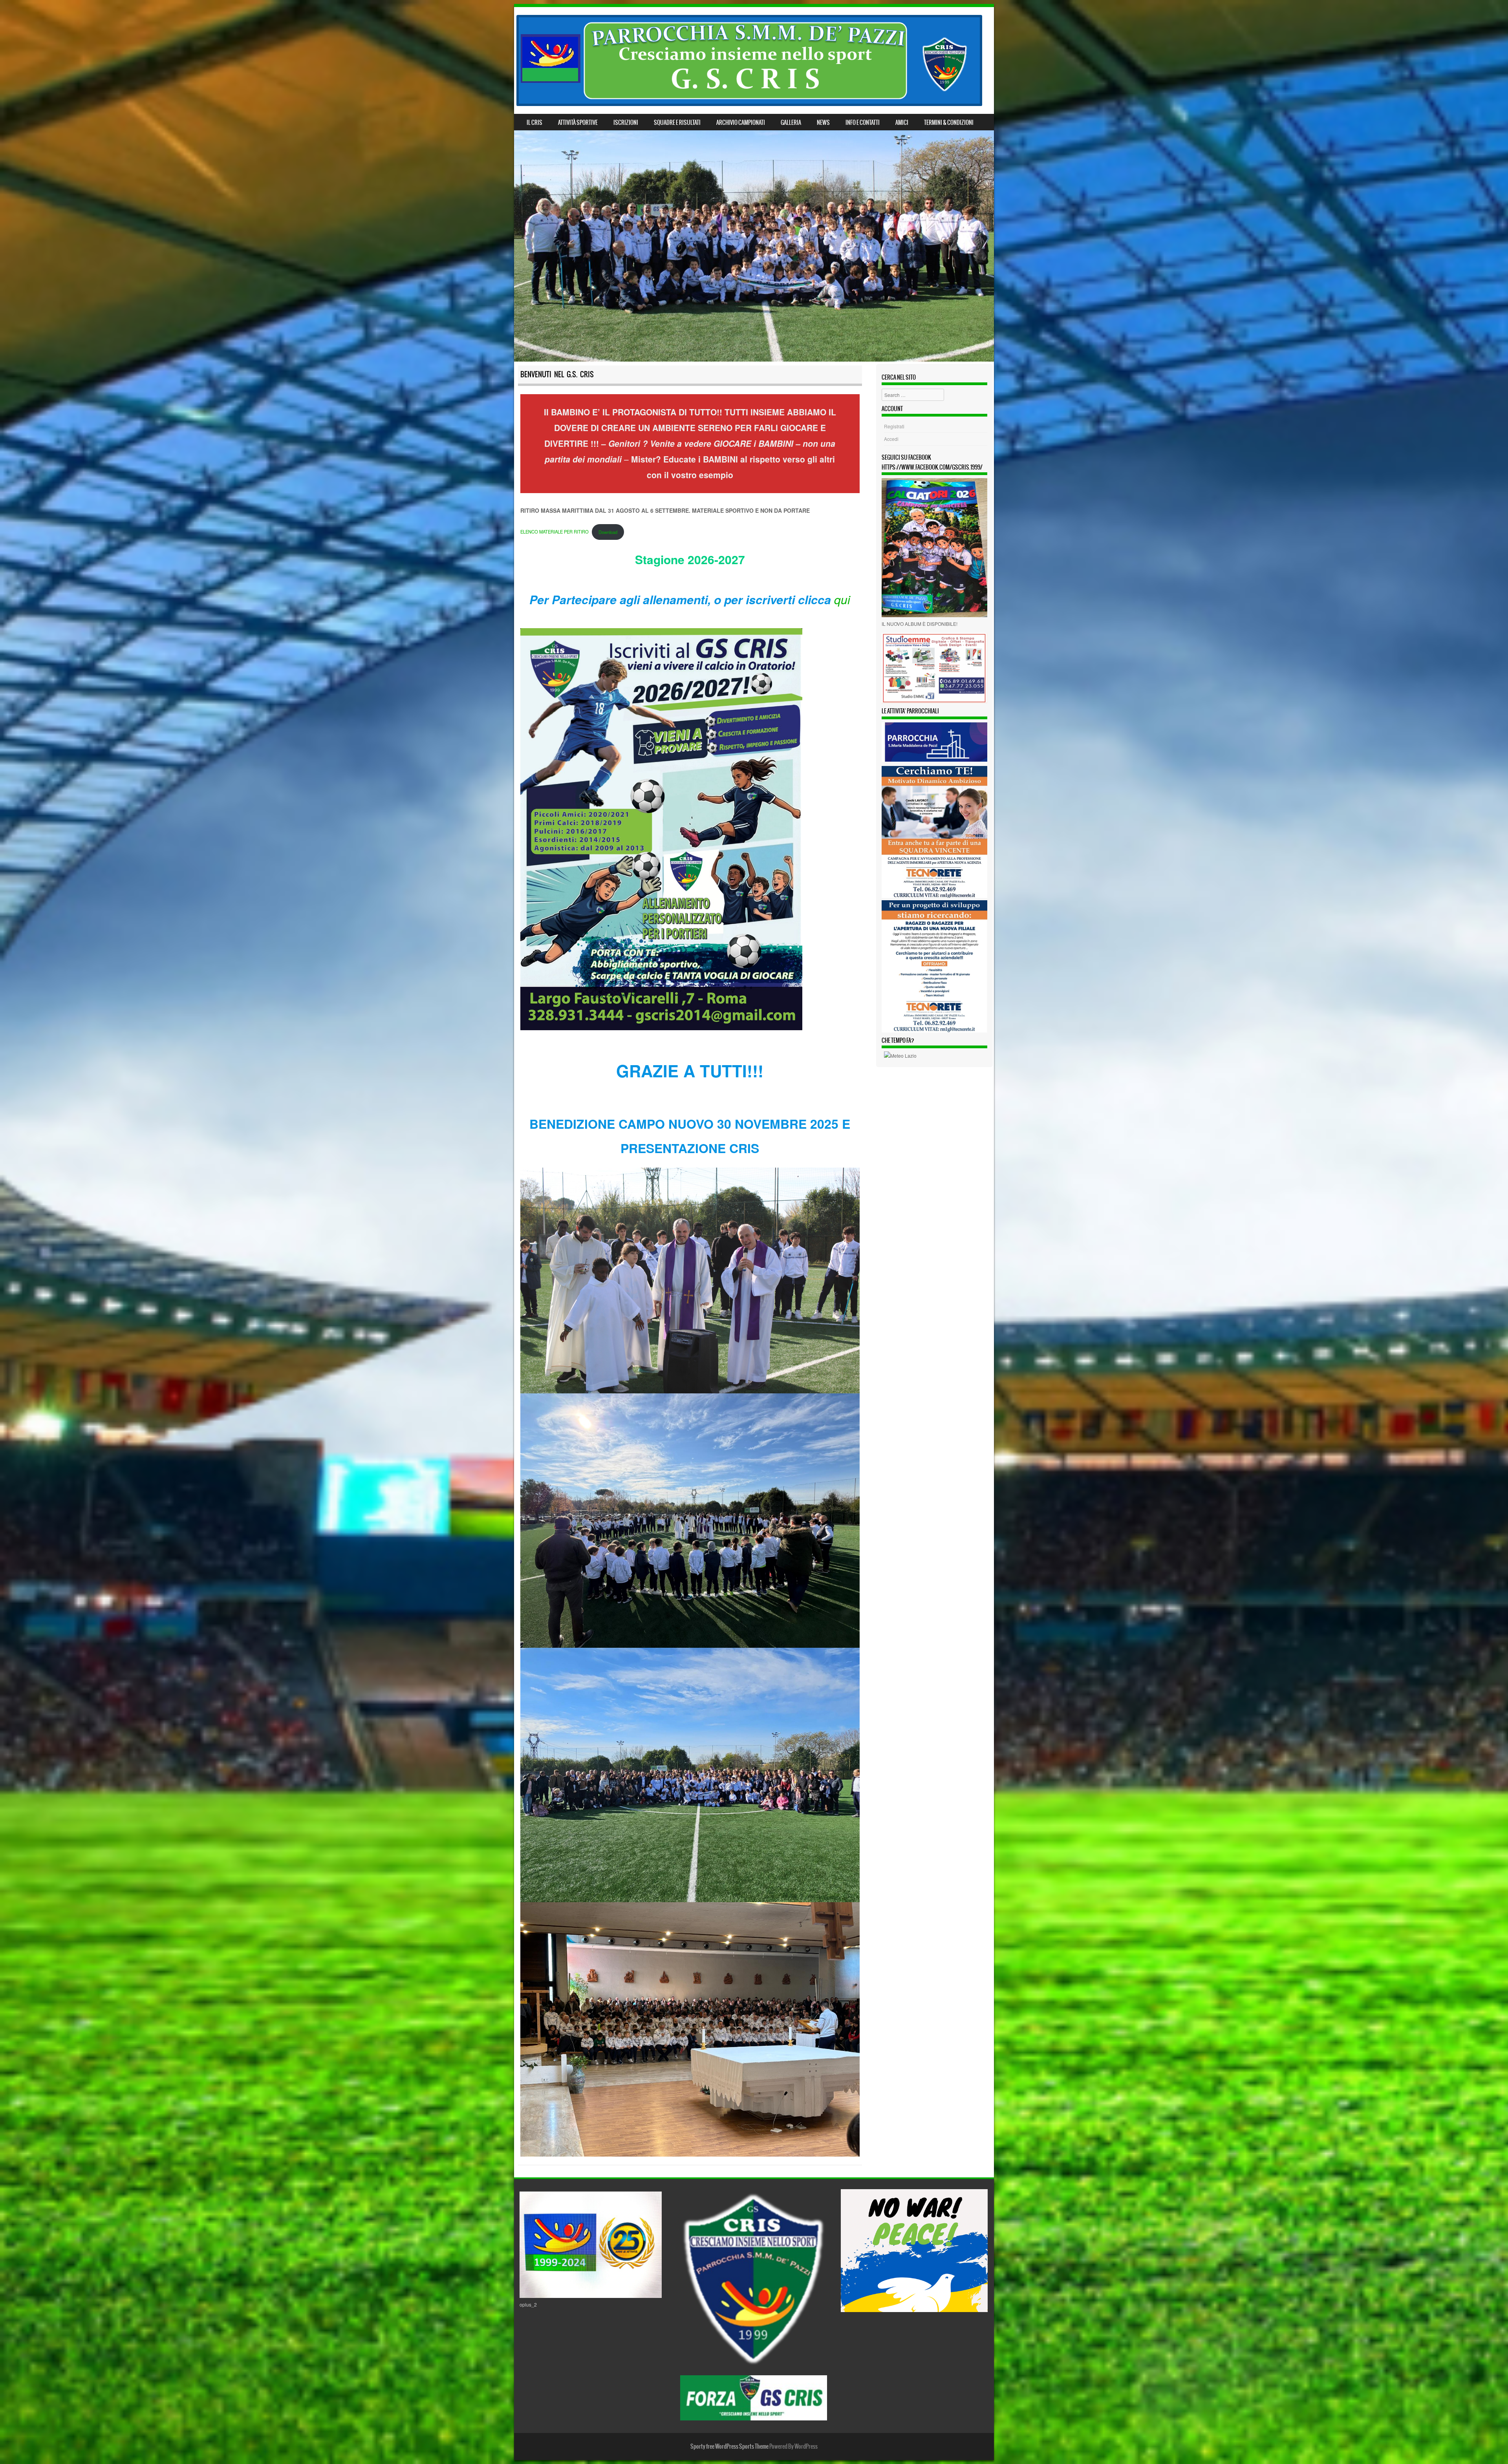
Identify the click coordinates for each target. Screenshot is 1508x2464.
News (823, 122)
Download (608, 532)
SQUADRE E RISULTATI (677, 122)
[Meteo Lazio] (900, 1056)
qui (842, 599)
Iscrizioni (626, 122)
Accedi (891, 439)
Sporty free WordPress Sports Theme (729, 2446)
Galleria (791, 122)
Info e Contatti (863, 122)
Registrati (894, 426)
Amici (902, 122)
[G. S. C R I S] (749, 60)
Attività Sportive (578, 122)
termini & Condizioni (949, 122)
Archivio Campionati (741, 122)
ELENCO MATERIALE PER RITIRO (555, 532)
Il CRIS (534, 122)
